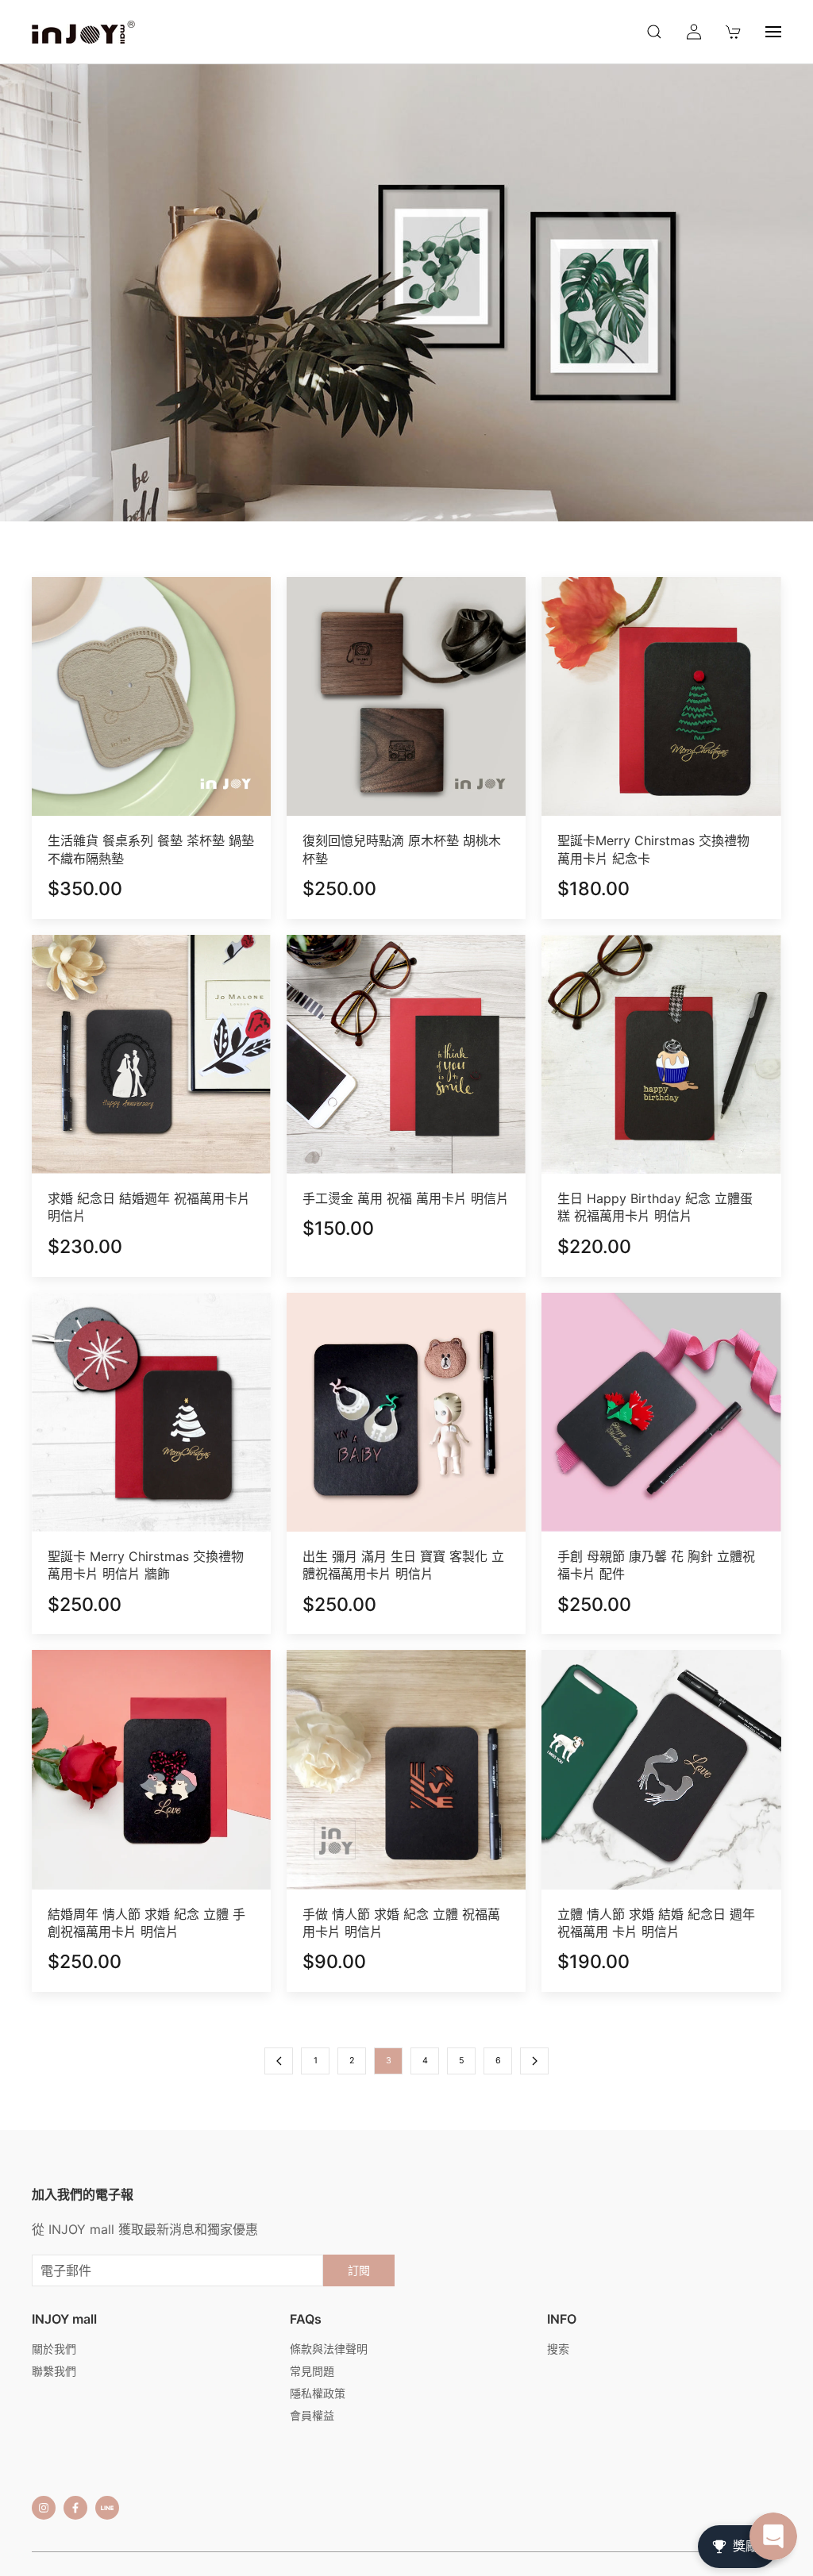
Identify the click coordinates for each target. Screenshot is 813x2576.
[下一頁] (534, 2061)
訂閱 (359, 2270)
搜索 (558, 2349)
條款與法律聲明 (329, 2349)
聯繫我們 (54, 2371)
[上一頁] (279, 2061)
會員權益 (312, 2415)
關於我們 (54, 2349)
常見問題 (312, 2371)
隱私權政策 (318, 2393)
